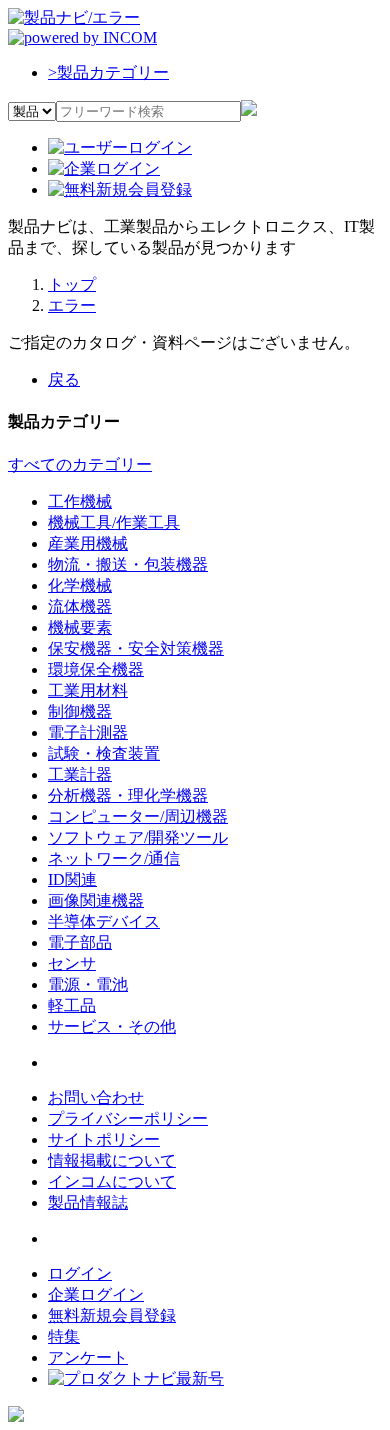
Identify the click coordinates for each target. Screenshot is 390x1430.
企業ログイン (96, 1294)
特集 (64, 1336)
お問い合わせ (96, 1097)
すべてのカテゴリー (80, 464)
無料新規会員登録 (112, 1315)
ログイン (80, 1273)
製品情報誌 (88, 1202)
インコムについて (112, 1181)
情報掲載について (112, 1160)
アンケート (88, 1357)
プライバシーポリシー (128, 1118)
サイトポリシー (104, 1139)
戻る (64, 379)
